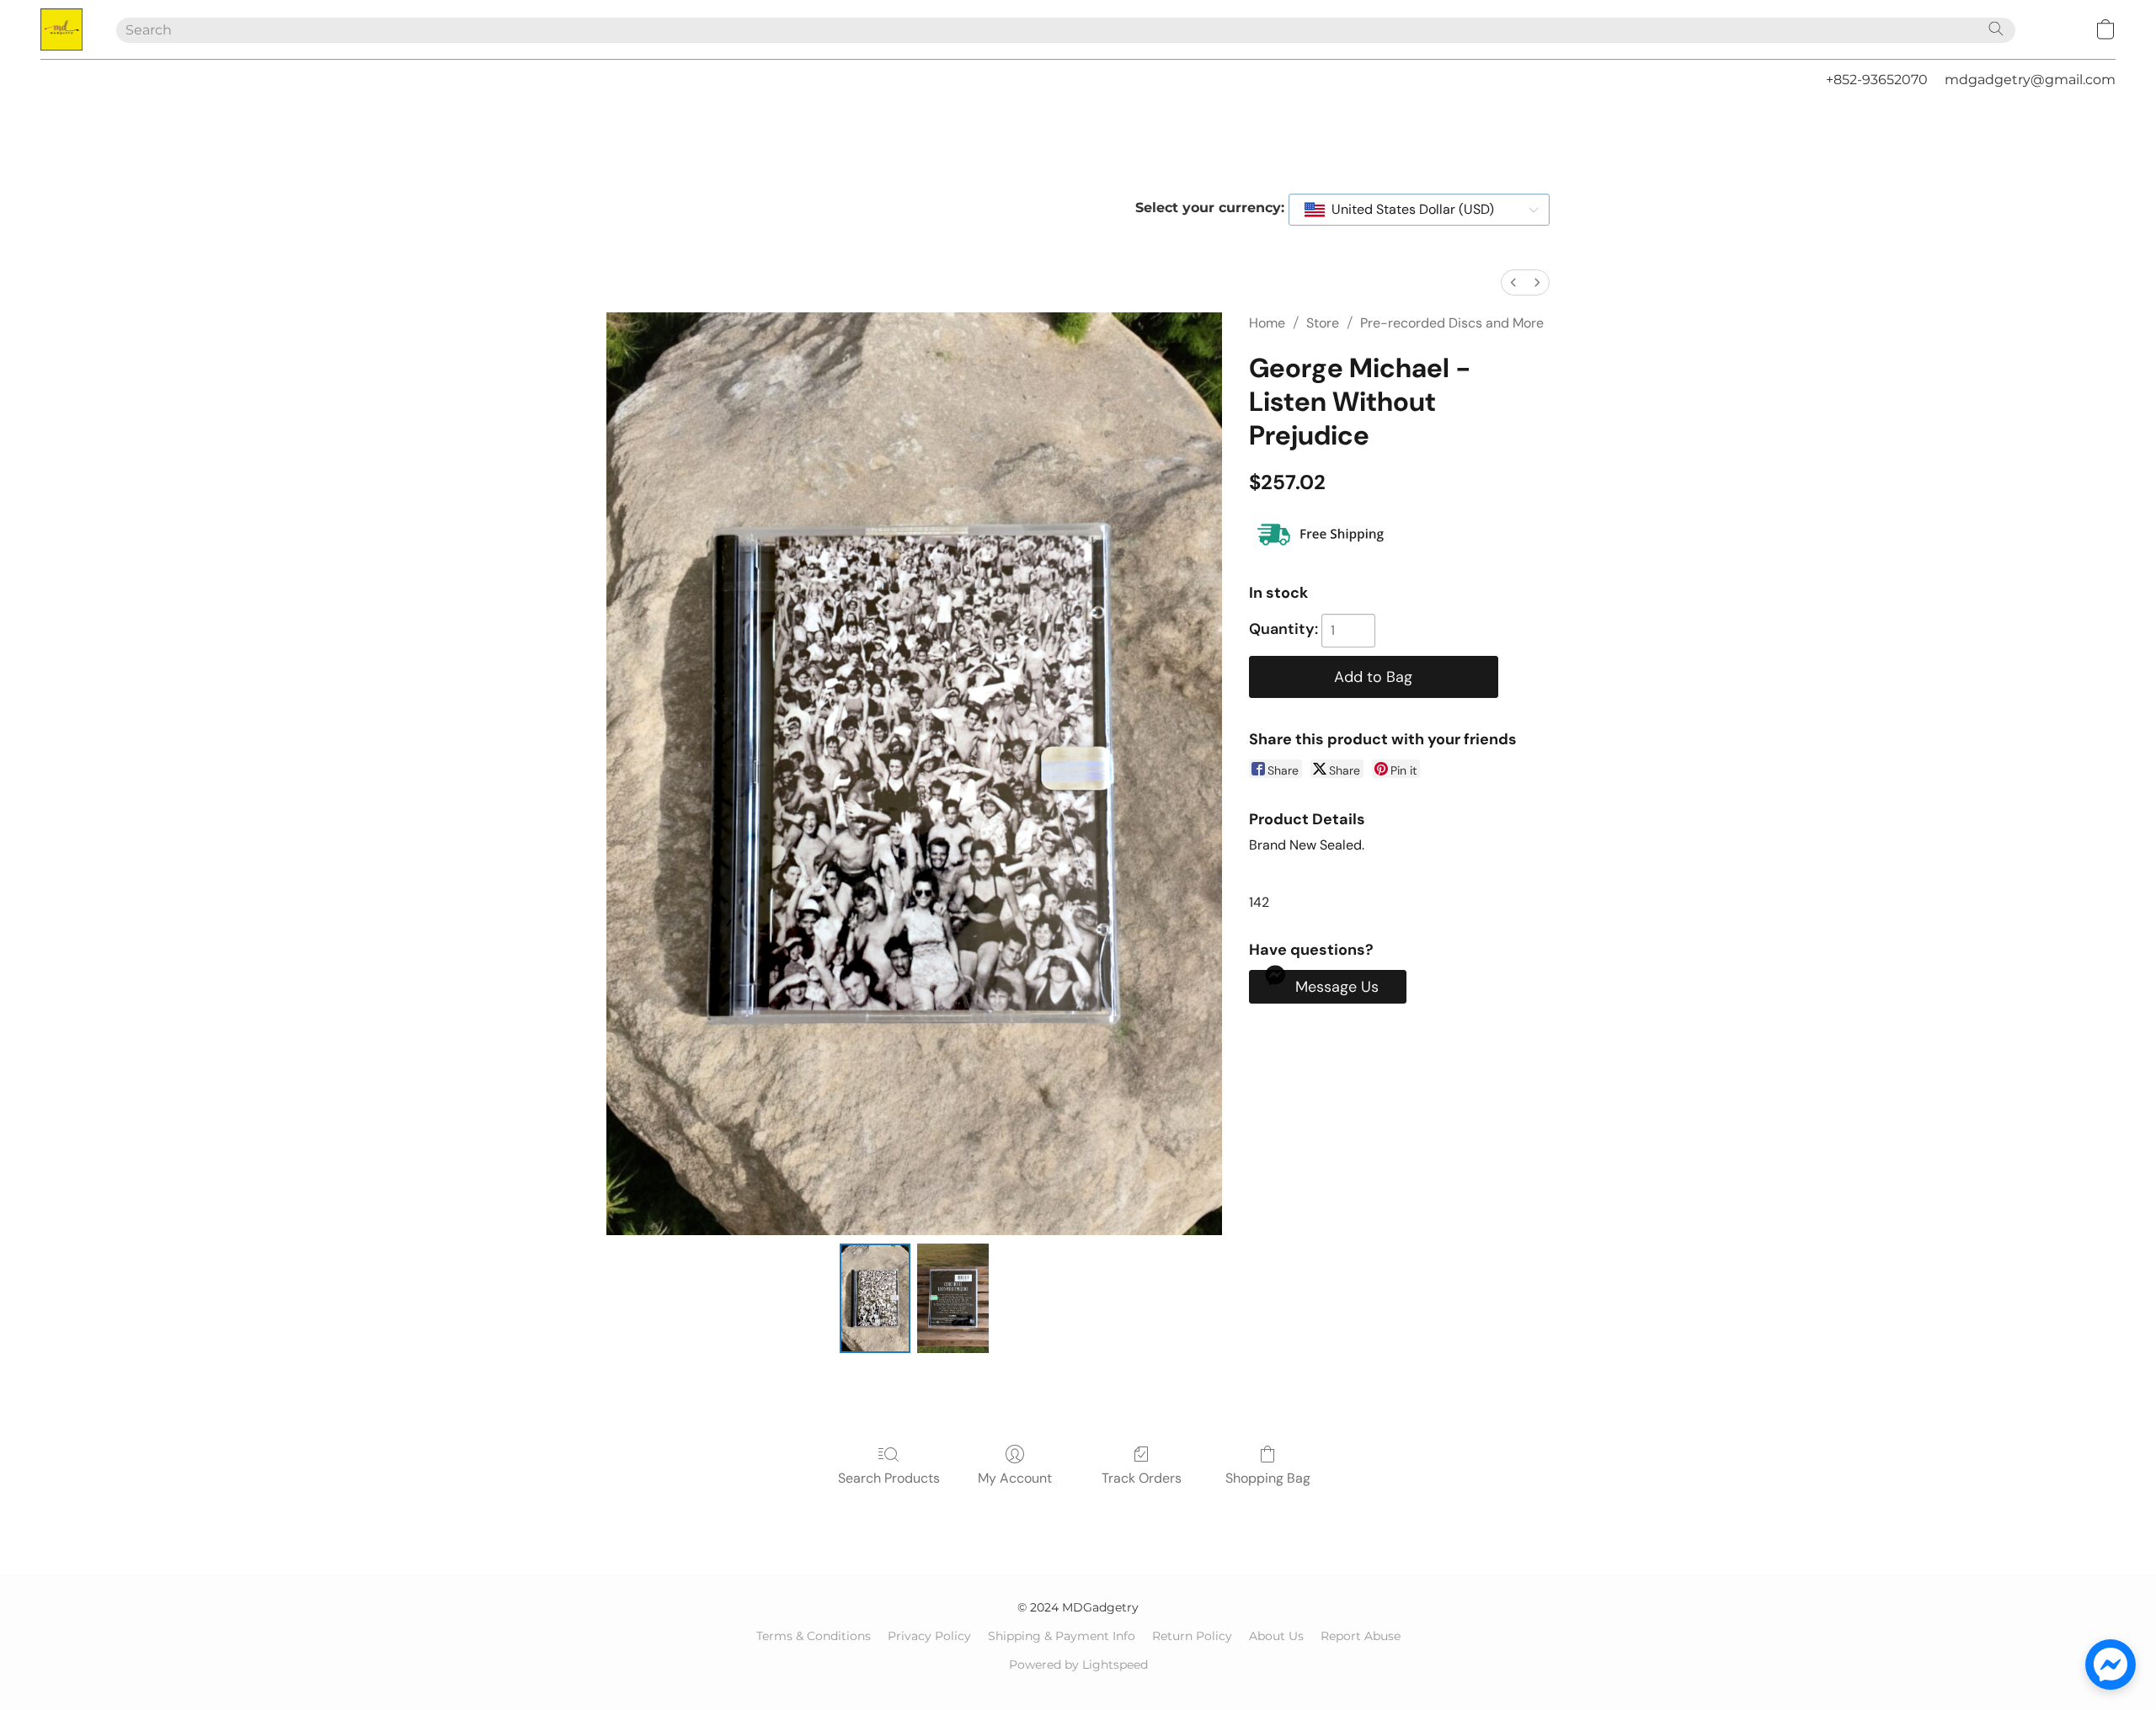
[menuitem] (1513, 282)
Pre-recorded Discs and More (1452, 323)
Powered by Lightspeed (1078, 1665)
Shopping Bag (1268, 1478)
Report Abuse (1361, 1636)
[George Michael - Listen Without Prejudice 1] (953, 1298)
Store (1323, 323)
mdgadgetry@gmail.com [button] (2030, 80)
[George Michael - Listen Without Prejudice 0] (875, 1298)
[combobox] (1419, 210)
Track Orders (1142, 1478)
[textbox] (1408, 210)
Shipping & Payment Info (1062, 1636)
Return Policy (1192, 1636)
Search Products (889, 1478)
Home (1267, 323)
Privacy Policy (929, 1636)
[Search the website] (1996, 29)
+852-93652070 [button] (1877, 80)
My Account (1015, 1478)
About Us (1276, 1636)
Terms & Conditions (814, 1636)
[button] (61, 29)
